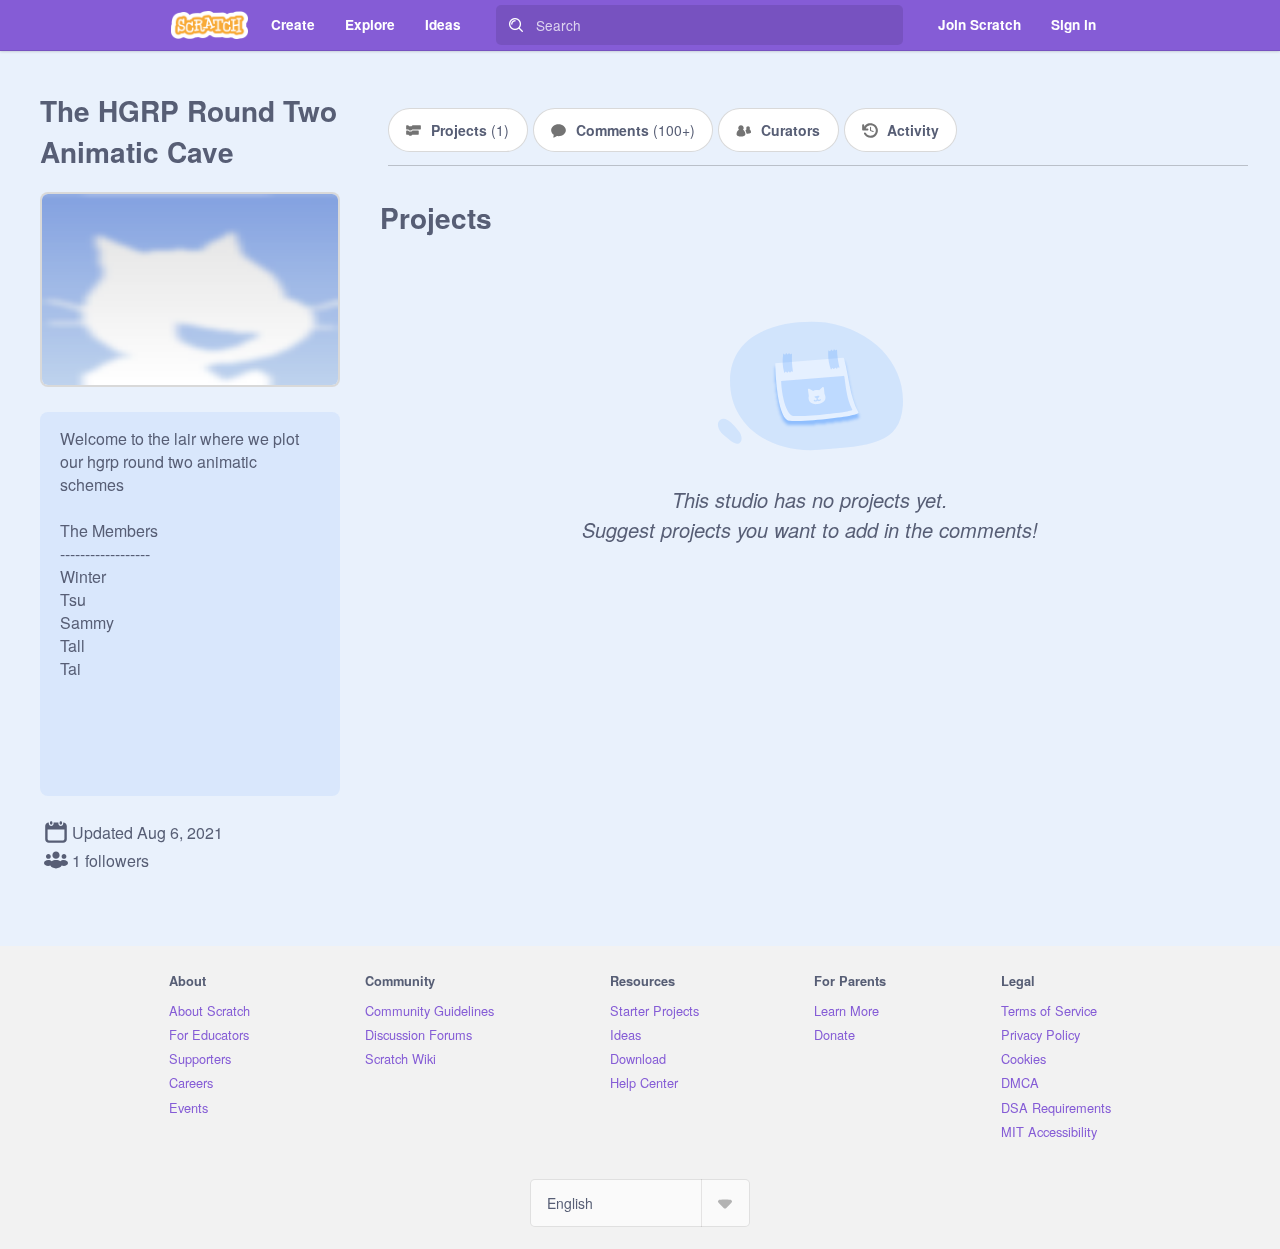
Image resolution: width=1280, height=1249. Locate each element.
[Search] (516, 25)
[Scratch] (209, 25)
